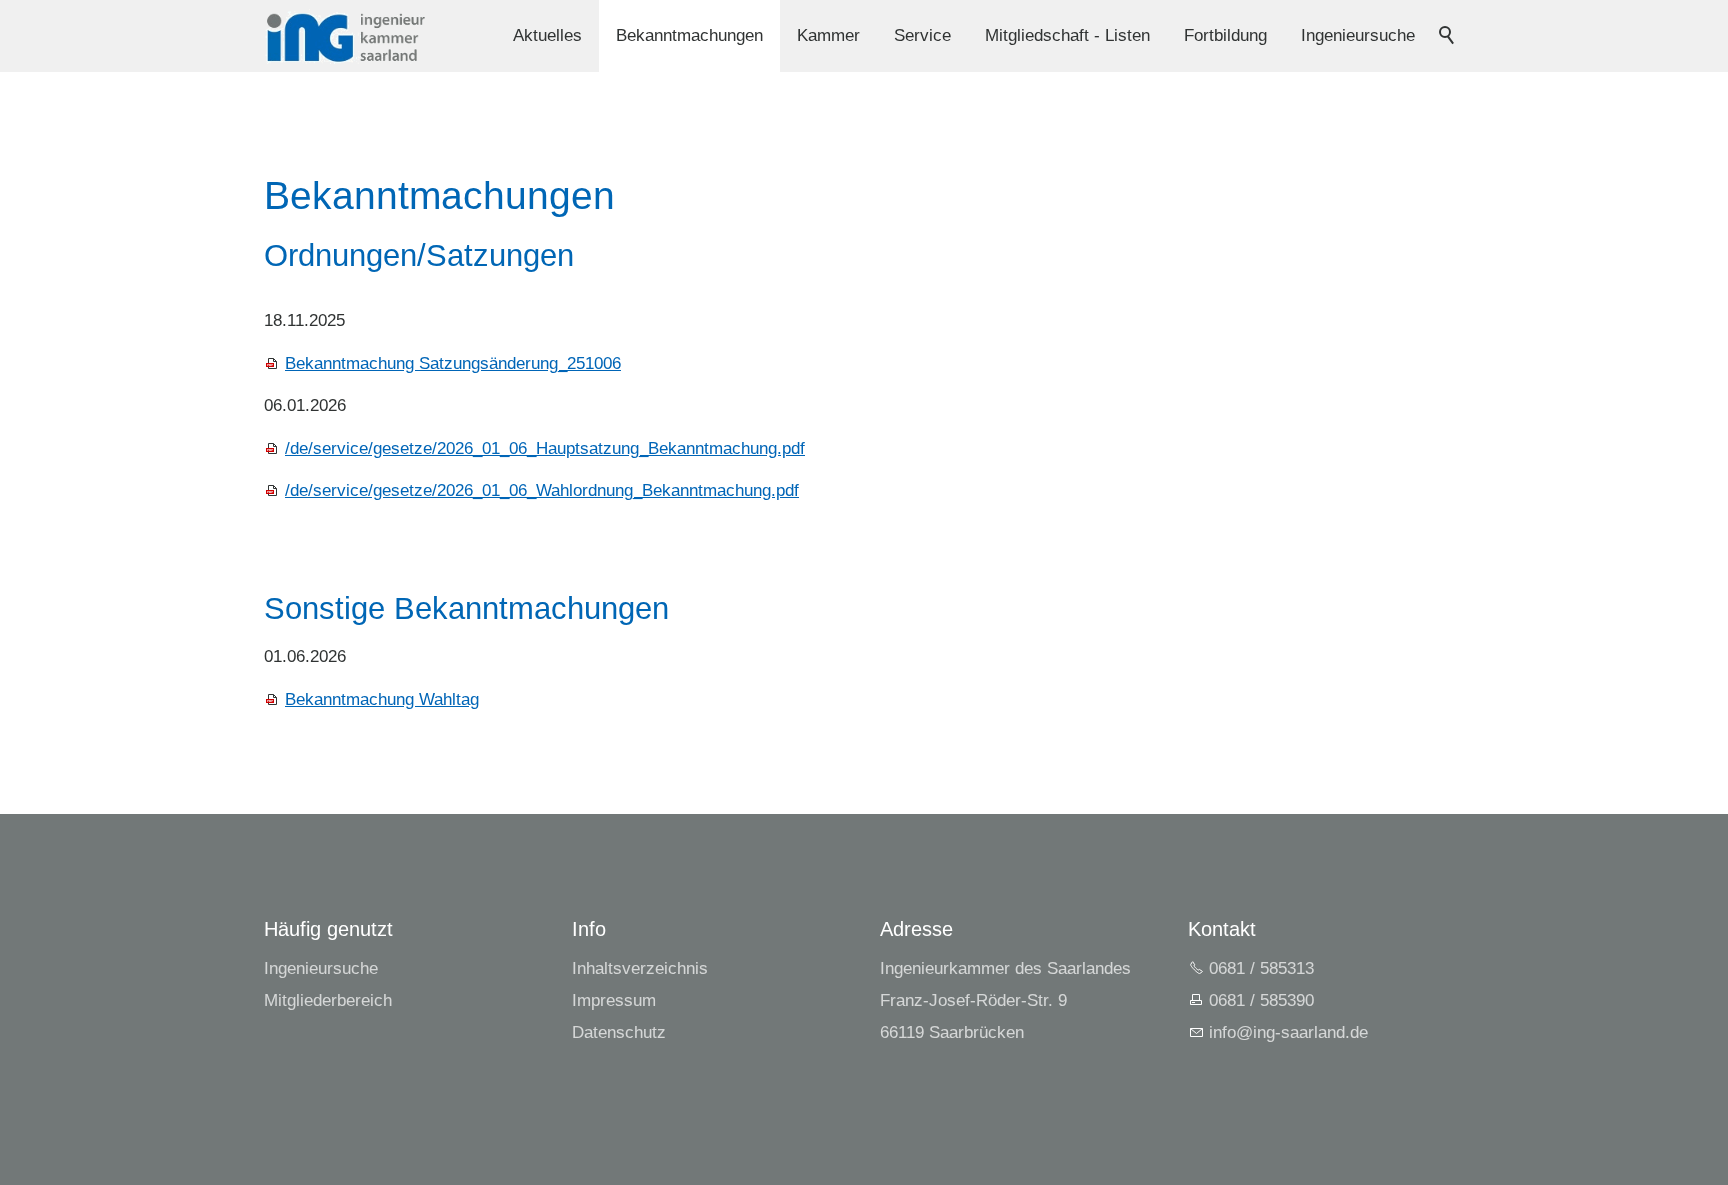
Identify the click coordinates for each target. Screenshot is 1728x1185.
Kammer (828, 35)
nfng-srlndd (1286, 1032)
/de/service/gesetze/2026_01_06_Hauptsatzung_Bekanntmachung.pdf (545, 448)
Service (922, 35)
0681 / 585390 (1261, 1000)
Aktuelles (547, 35)
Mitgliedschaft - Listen (1067, 35)
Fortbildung (1225, 35)
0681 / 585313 (1261, 968)
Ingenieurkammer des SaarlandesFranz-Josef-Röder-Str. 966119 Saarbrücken (1005, 1000)
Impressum (614, 1000)
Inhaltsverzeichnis (640, 968)
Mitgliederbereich (328, 1000)
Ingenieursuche (1358, 35)
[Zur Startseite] (345, 36)
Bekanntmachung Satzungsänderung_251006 (453, 363)
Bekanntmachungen (689, 35)
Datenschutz (619, 1032)
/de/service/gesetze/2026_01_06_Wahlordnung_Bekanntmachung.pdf (542, 490)
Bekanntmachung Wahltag (382, 699)
